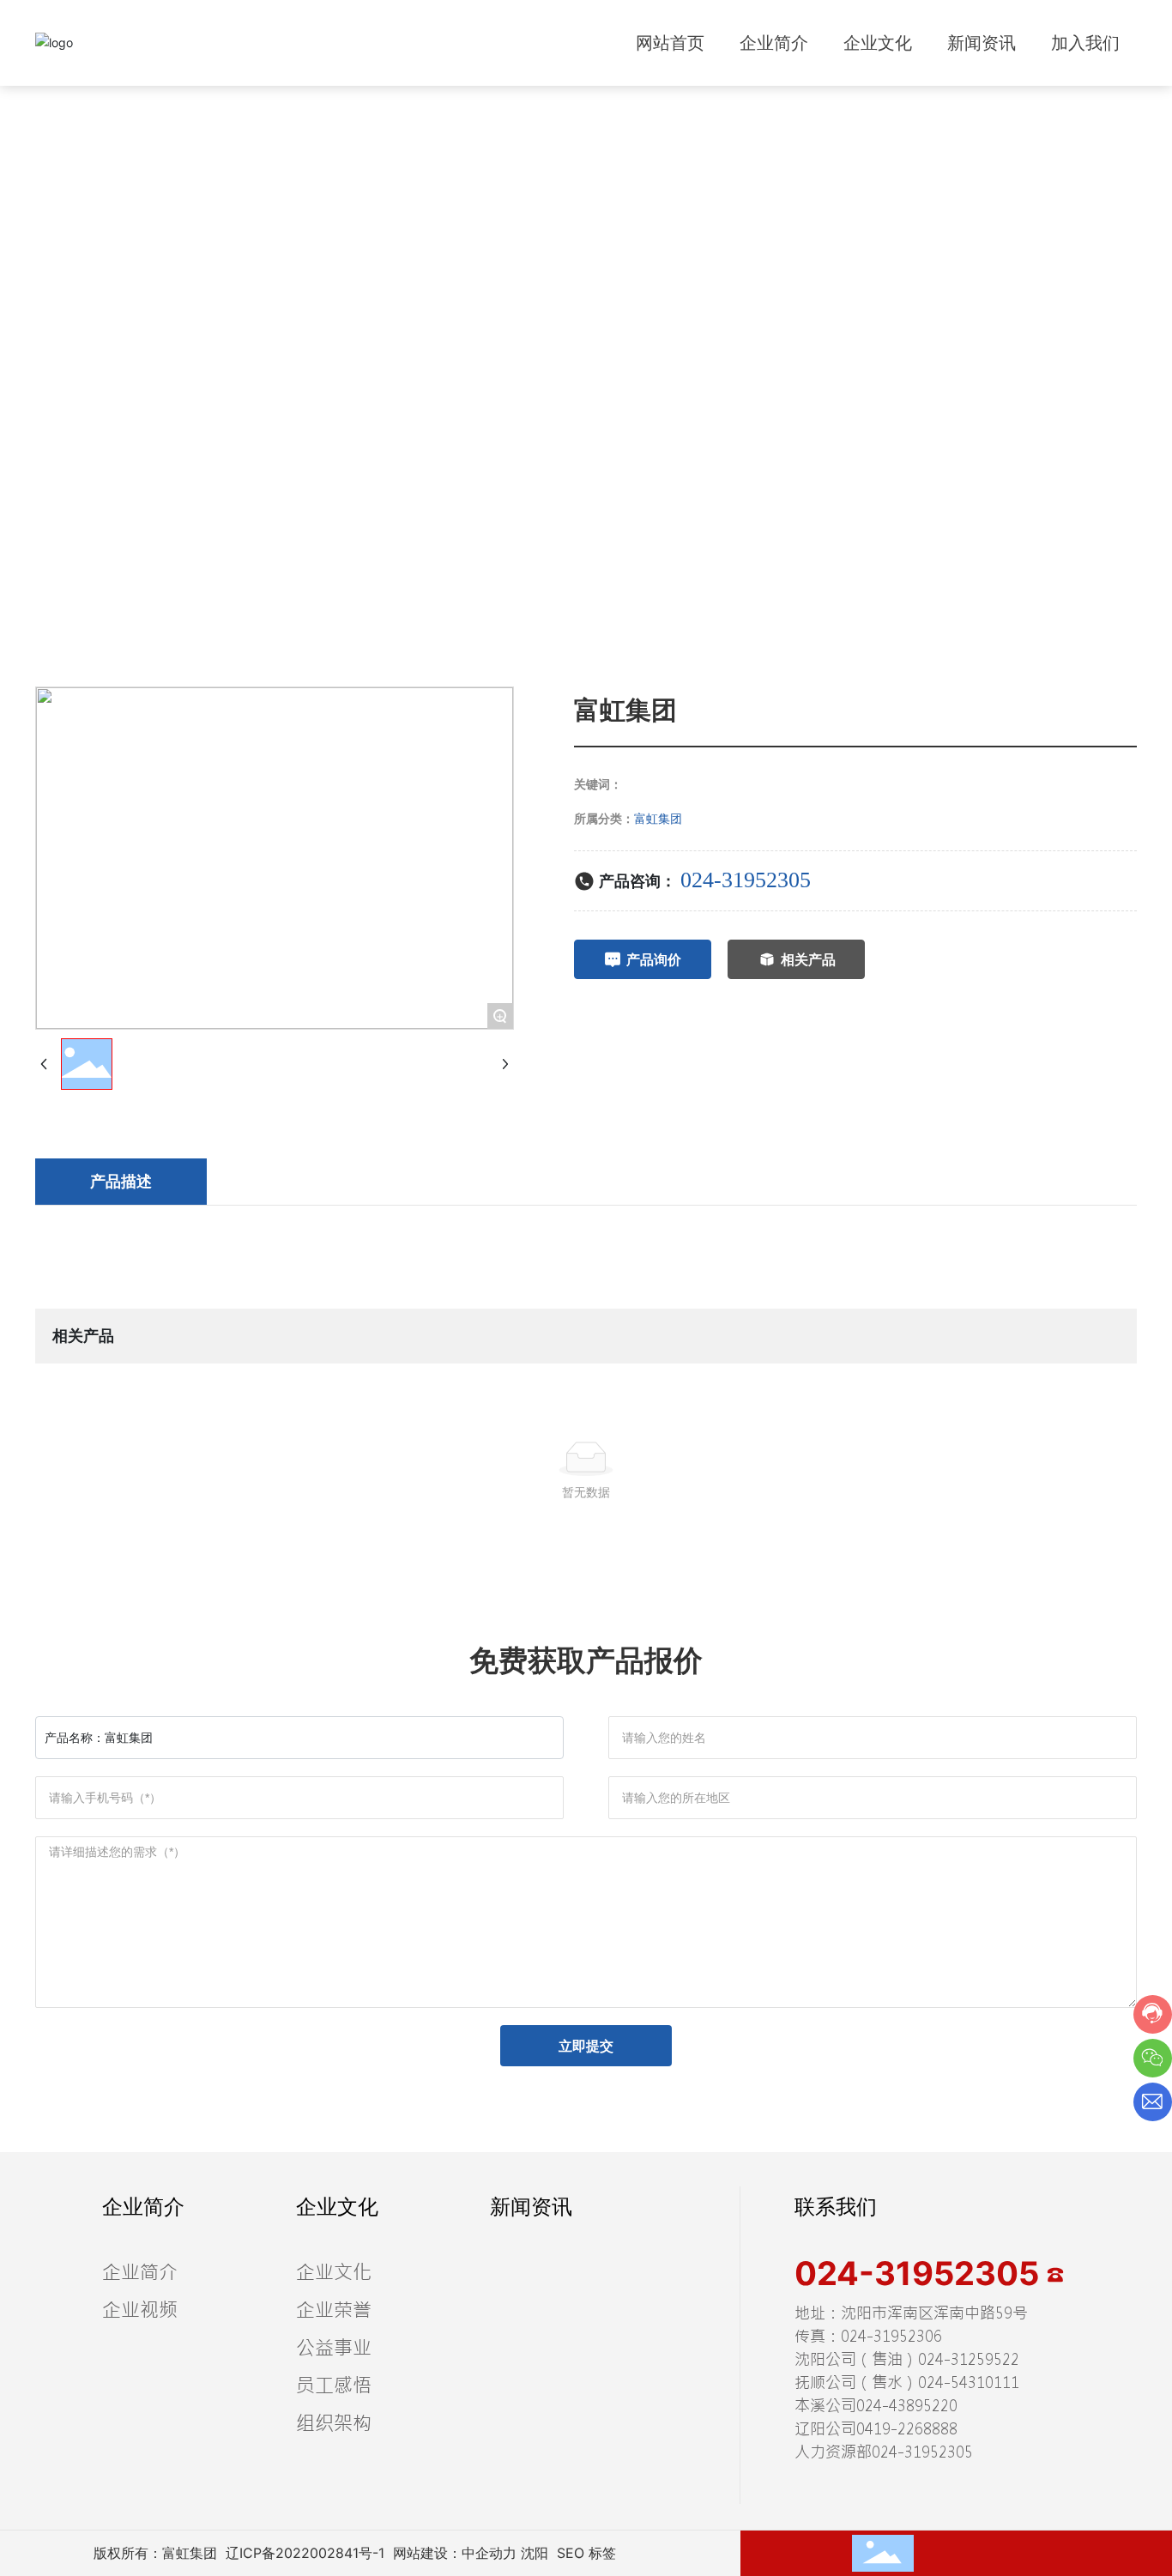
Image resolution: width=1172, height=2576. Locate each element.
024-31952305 (746, 880)
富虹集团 (658, 818)
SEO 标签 (586, 2553)
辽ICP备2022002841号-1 (305, 2553)
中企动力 (489, 2553)
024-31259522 (969, 2359)
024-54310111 (969, 2382)
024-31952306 (891, 2336)
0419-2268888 (907, 2429)
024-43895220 (907, 2406)
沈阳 (535, 2553)
